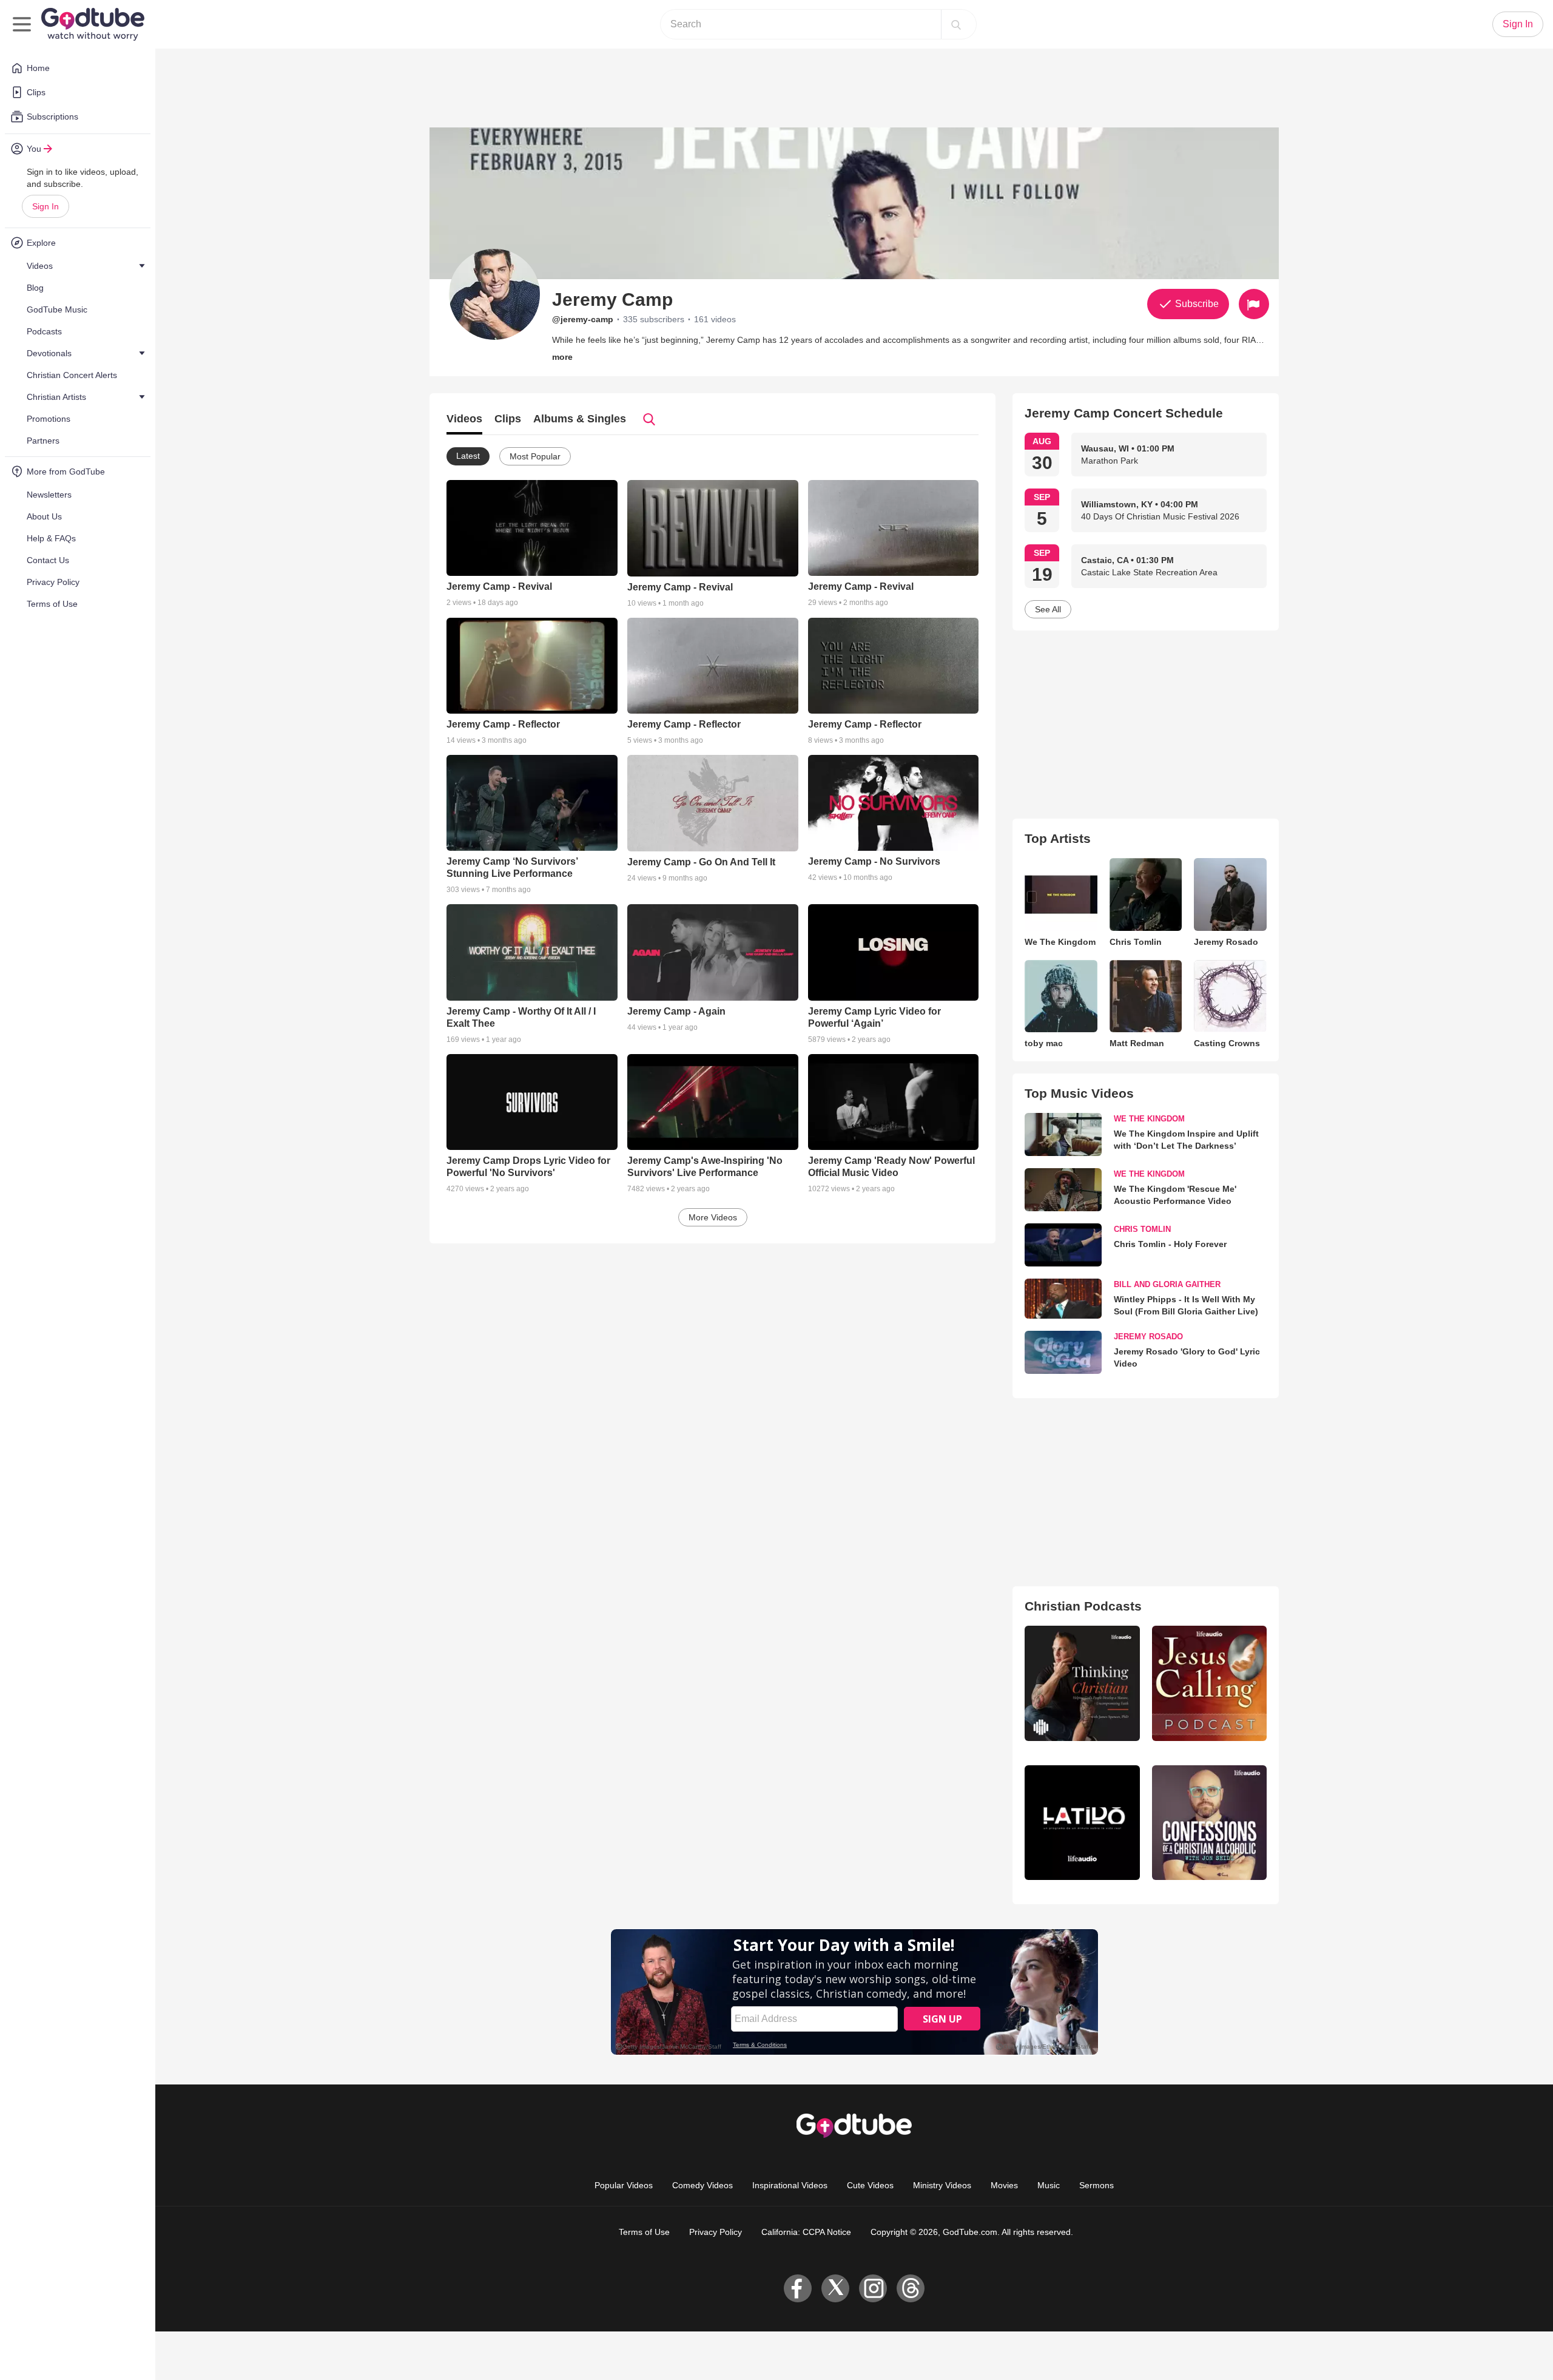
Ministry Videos (942, 2185)
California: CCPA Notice (806, 2232)
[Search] (956, 24)
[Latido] (1082, 1823)
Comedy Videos (702, 2185)
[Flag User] (1254, 304)
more (562, 357)
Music (1049, 2185)
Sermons (1097, 2185)
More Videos (713, 1217)
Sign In (45, 206)
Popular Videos (624, 2185)
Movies (1004, 2185)
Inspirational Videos (790, 2185)
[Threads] (911, 2288)
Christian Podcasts (1083, 1606)
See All (1048, 609)
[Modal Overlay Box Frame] (854, 1992)
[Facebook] (798, 2288)
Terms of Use (644, 2232)
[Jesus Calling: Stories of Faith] (1209, 1683)
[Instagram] (873, 2288)
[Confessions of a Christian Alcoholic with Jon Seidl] (1209, 1823)
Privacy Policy (716, 2232)
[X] (835, 2288)
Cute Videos (870, 2185)
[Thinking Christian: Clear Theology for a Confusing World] (1082, 1683)
